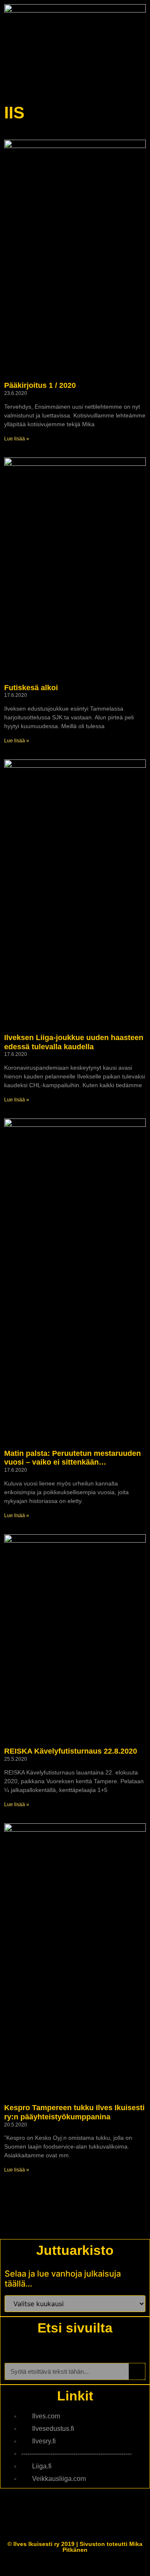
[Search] (137, 2371)
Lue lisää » (17, 439)
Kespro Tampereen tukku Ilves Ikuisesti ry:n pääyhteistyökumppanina (74, 2112)
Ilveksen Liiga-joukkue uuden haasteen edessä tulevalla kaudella (74, 1042)
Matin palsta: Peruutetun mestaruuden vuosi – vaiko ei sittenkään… (72, 1458)
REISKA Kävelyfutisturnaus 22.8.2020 (71, 1751)
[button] (140, 79)
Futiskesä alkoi (31, 688)
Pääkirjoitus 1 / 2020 (40, 385)
